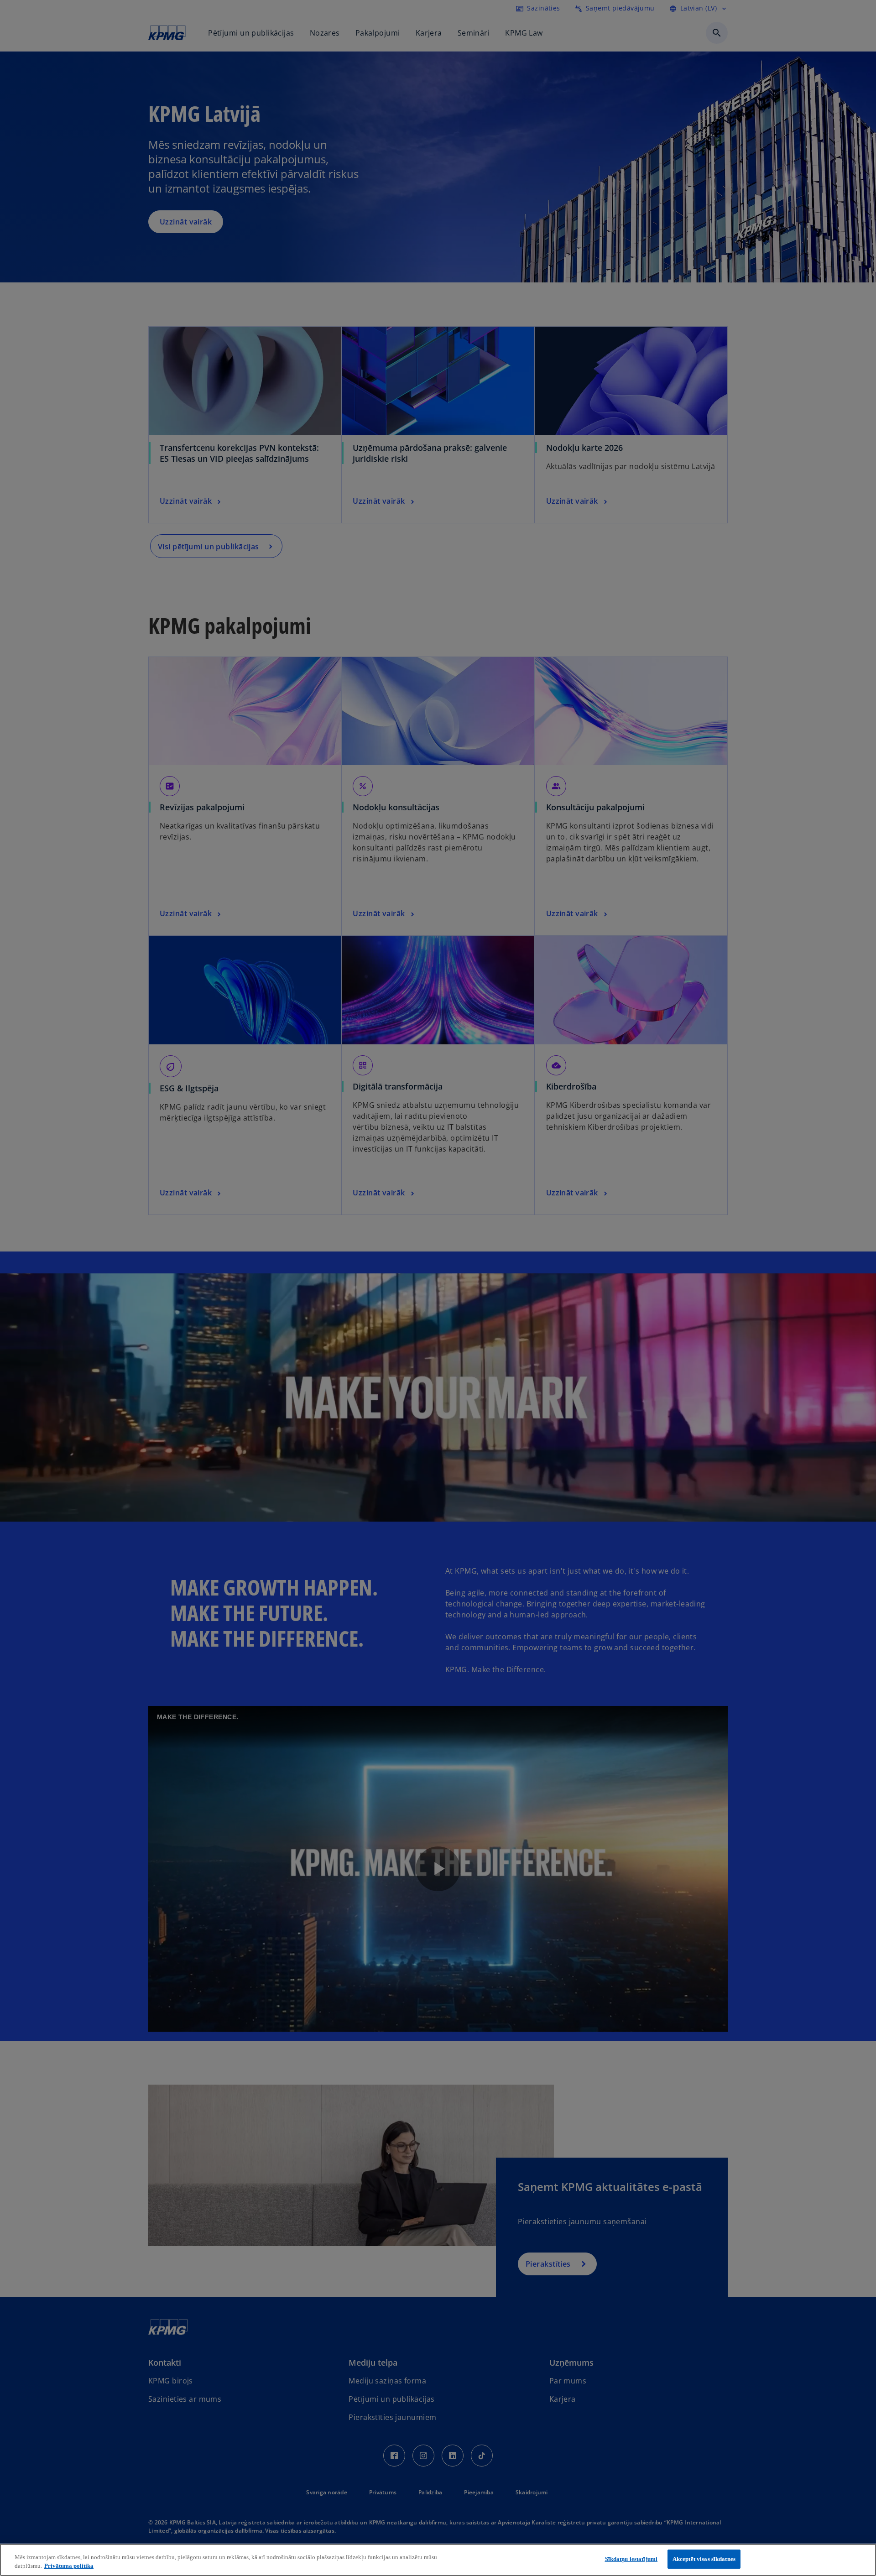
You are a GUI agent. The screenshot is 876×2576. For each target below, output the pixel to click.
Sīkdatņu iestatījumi (631, 2559)
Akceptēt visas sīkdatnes (704, 2559)
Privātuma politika (69, 2566)
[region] (438, 2560)
